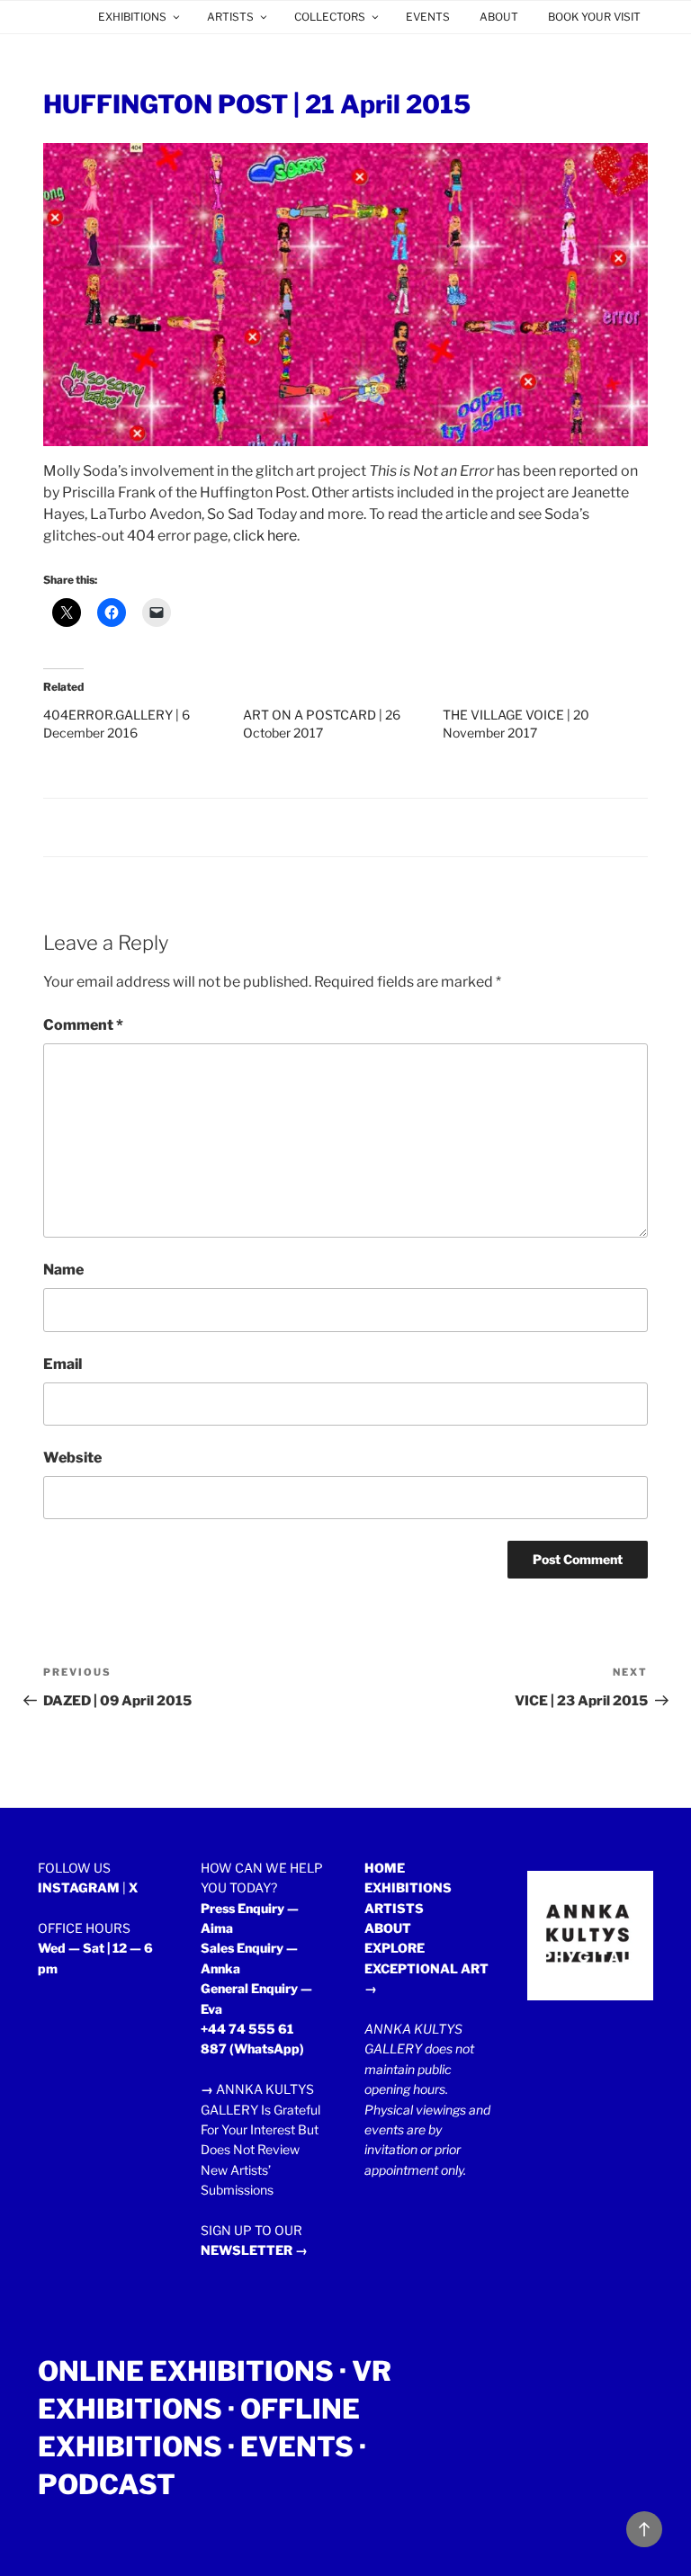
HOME (385, 1868)
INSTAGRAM (79, 1887)
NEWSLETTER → (254, 2250)
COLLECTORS (330, 17)
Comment (83, 1025)
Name (63, 1270)
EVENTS (428, 17)
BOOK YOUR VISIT (594, 17)
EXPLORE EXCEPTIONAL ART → (426, 1968)
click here (265, 536)
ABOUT (499, 17)
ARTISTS (230, 17)
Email (63, 1364)
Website (72, 1458)
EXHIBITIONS (132, 17)
